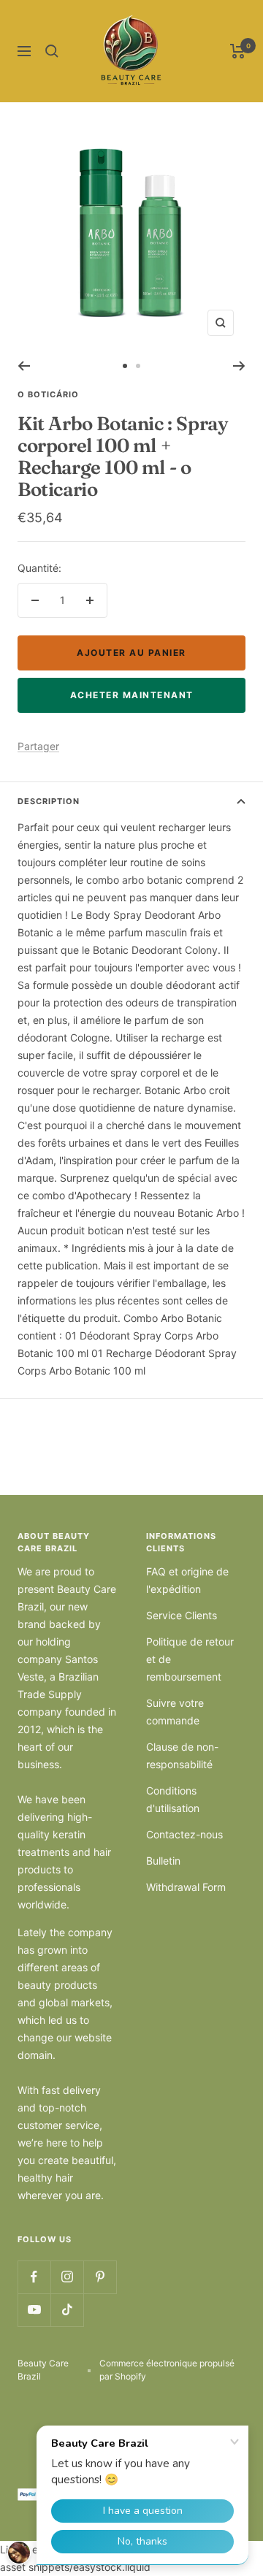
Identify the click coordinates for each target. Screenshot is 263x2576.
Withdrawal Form (186, 1887)
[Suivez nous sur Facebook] (34, 2277)
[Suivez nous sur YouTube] (34, 2310)
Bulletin (163, 1861)
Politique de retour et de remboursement (190, 1659)
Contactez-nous (184, 1834)
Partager (38, 746)
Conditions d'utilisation (173, 1799)
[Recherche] (52, 51)
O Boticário (48, 394)
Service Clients (182, 1615)
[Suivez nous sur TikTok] (67, 2310)
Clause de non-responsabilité (182, 1755)
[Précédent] (24, 366)
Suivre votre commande (175, 1712)
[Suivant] (239, 366)
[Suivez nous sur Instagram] (67, 2277)
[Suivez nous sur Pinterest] (100, 2277)
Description (49, 801)
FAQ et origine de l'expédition (187, 1580)
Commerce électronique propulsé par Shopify (167, 2370)
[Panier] (238, 51)
